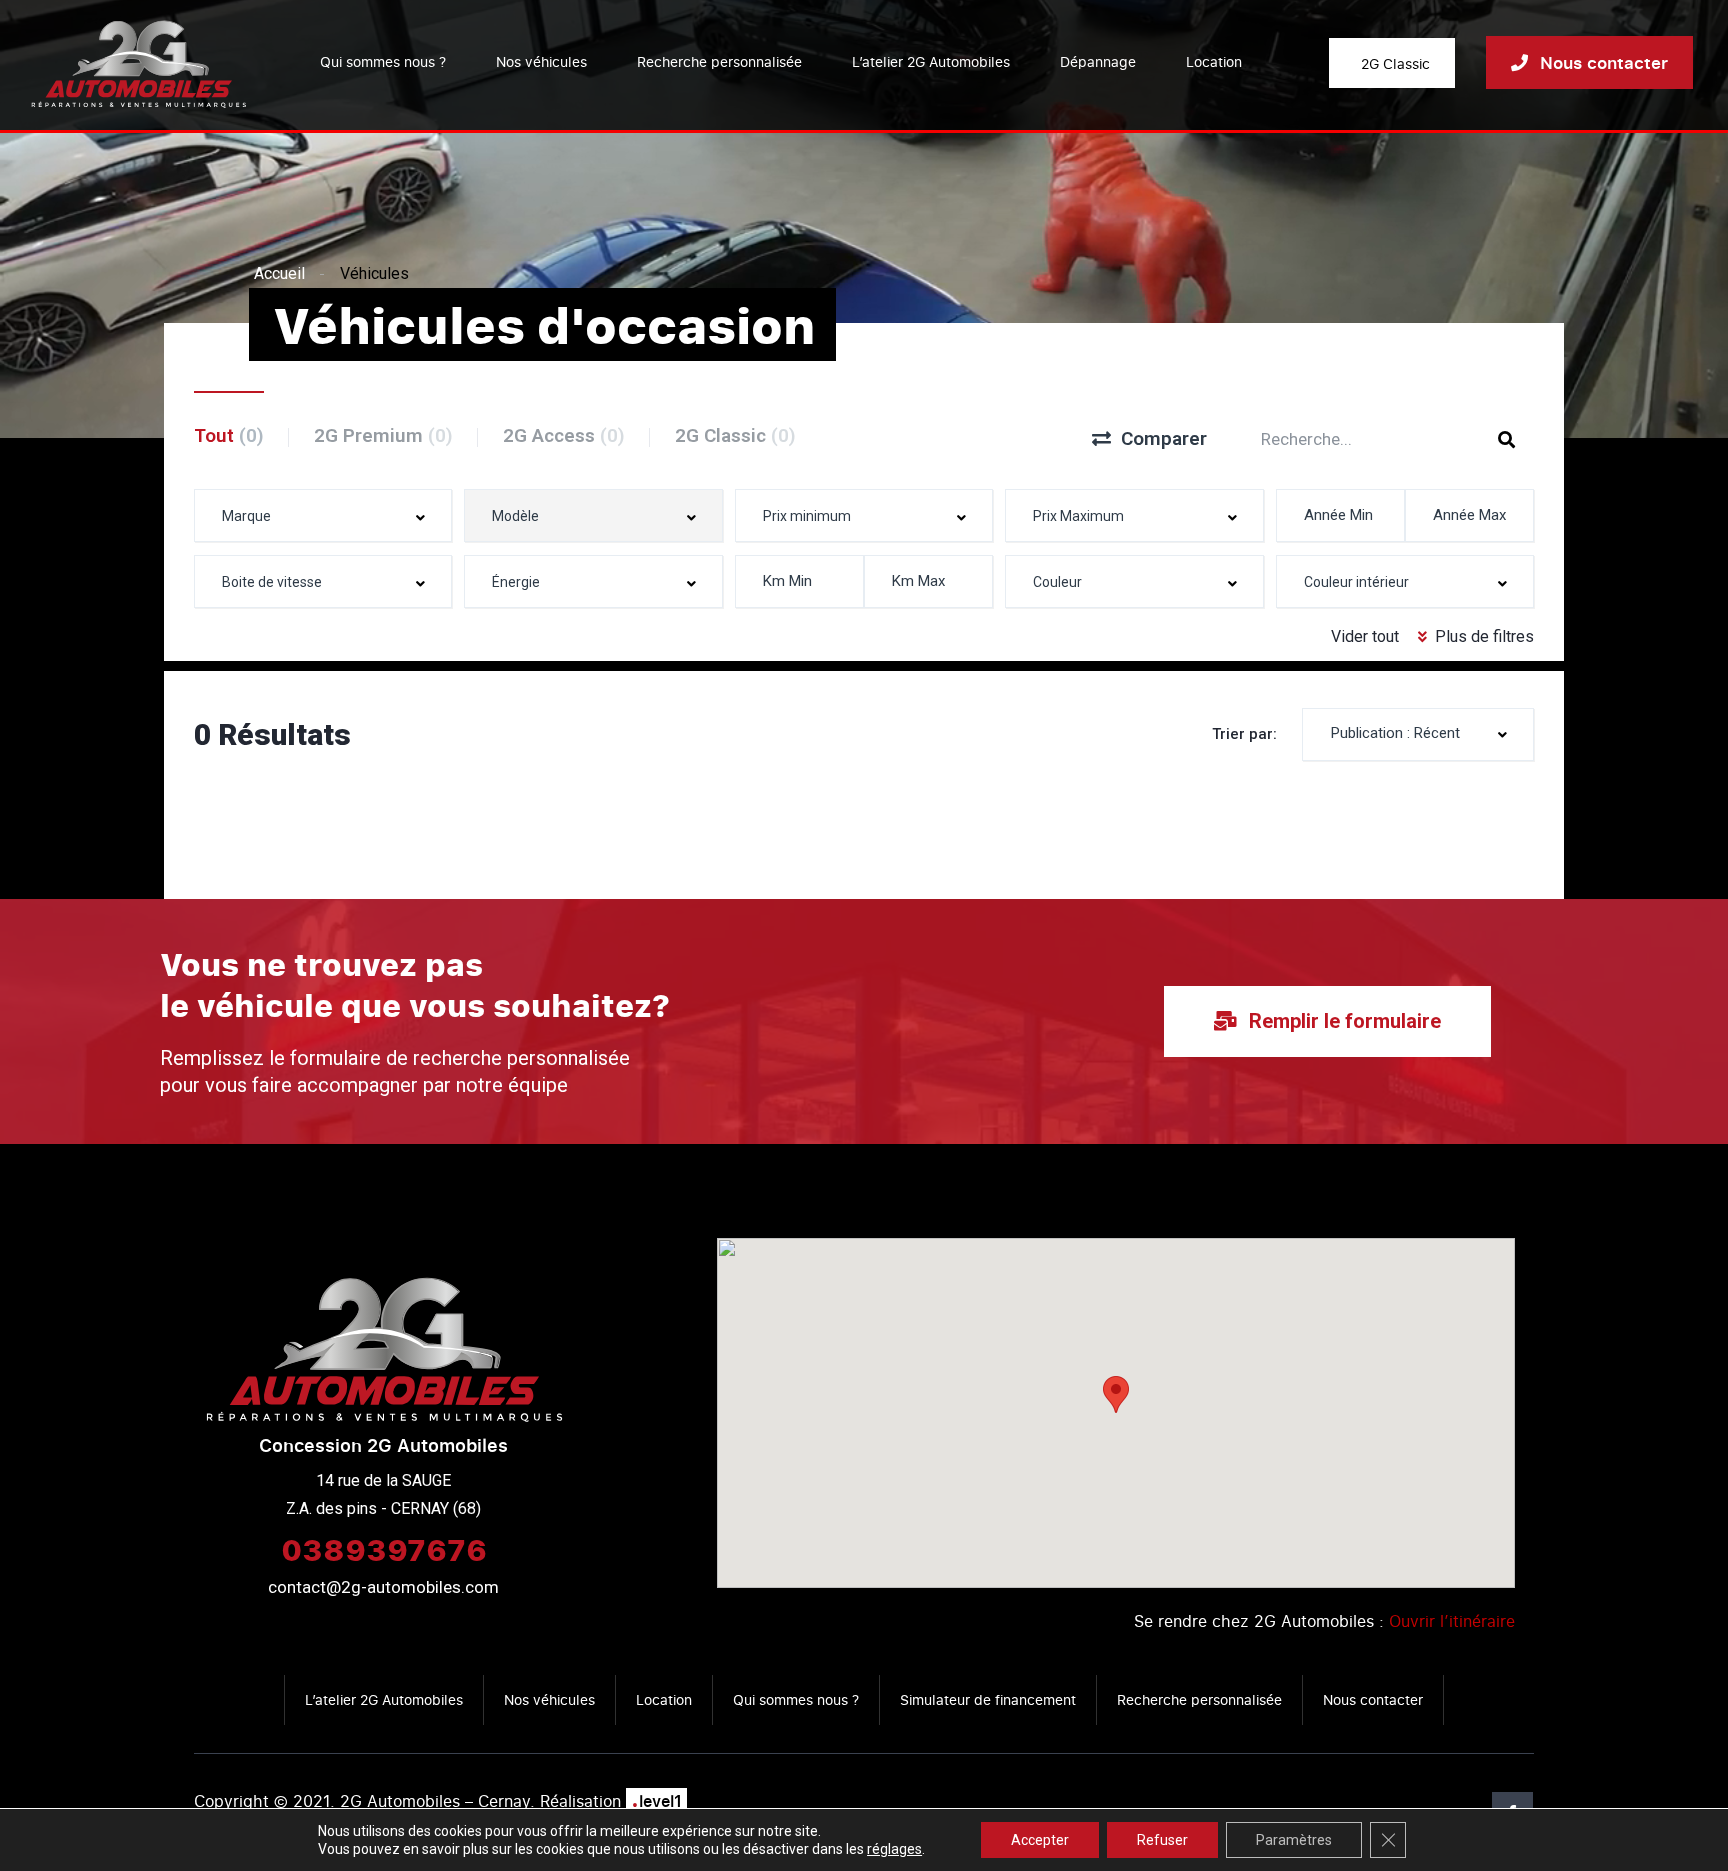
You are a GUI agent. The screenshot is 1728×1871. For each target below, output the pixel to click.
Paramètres (1294, 1840)
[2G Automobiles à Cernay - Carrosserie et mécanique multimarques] (138, 62)
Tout (229, 435)
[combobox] (323, 515)
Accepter (1040, 1840)
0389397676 (384, 1549)
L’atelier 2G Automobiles (931, 61)
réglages (894, 1849)
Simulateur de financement (988, 1699)
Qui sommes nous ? (383, 61)
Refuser (1162, 1840)
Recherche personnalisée (719, 61)
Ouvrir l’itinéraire (1452, 1621)
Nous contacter (1373, 1699)
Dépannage (1098, 61)
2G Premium (383, 435)
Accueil (279, 273)
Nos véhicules (541, 61)
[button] (1116, 1394)
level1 (656, 1801)
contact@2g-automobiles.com (383, 1587)
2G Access (564, 435)
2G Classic (735, 435)
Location (1214, 61)
